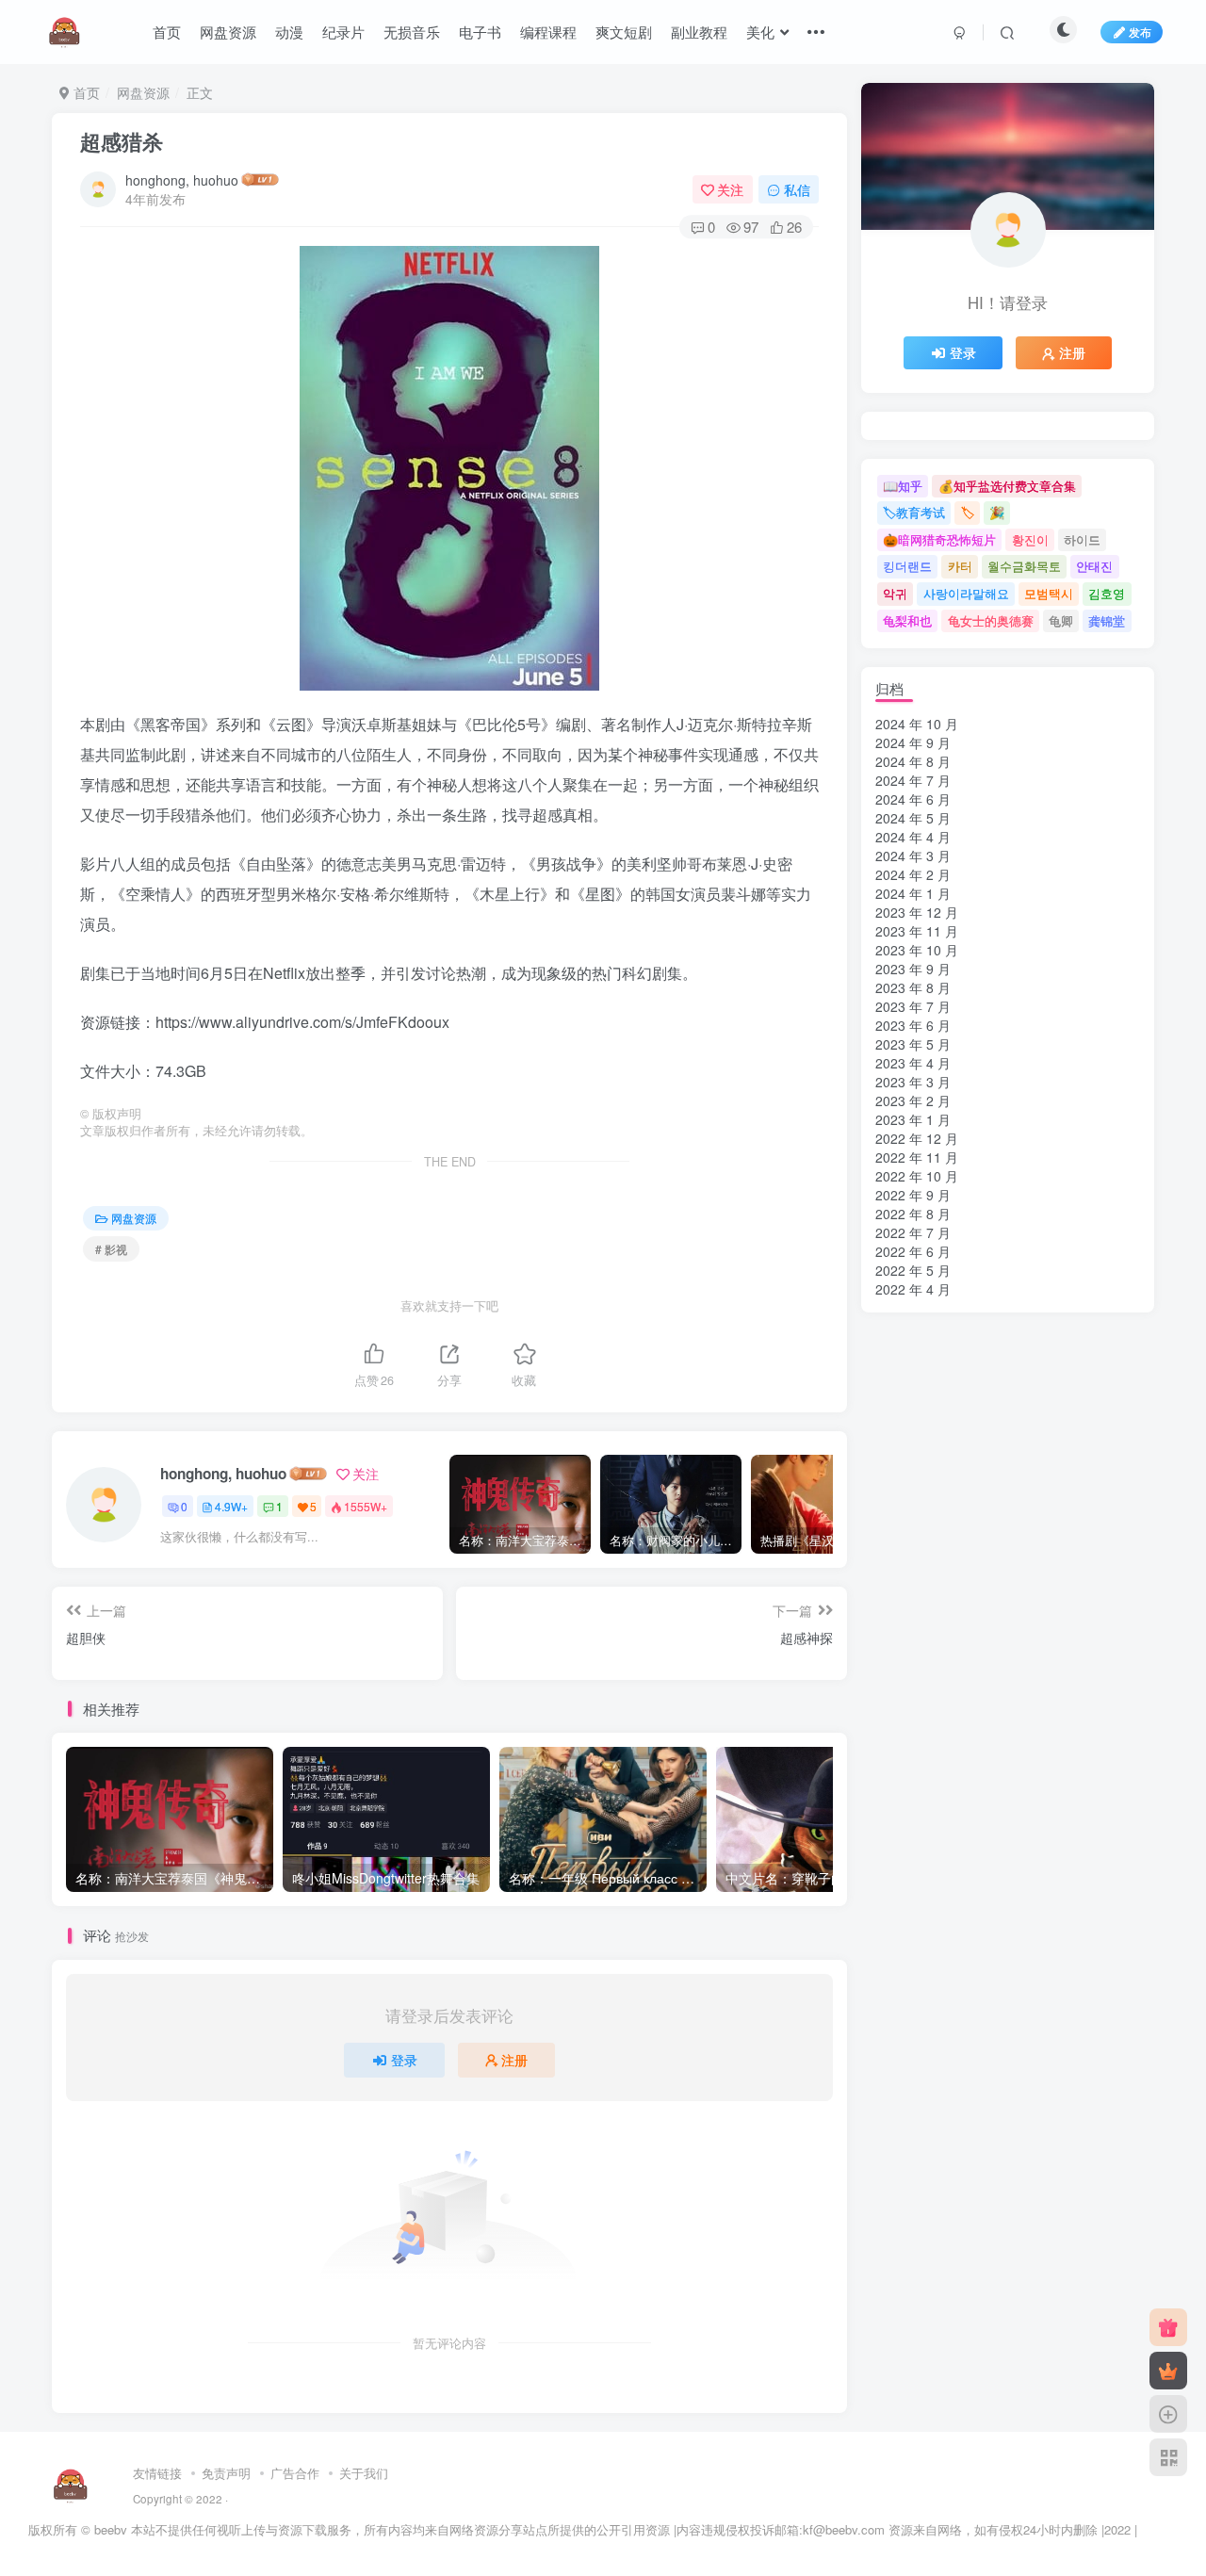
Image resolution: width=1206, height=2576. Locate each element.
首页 (167, 32)
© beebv (104, 2529)
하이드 (1082, 539)
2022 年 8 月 (913, 1214)
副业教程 (699, 32)
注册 (514, 2060)
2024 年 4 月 (913, 837)
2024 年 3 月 (913, 856)
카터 (960, 566)
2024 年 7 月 (913, 780)
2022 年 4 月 (913, 1289)
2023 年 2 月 (913, 1101)
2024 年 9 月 (913, 742)
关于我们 (364, 2473)
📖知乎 (903, 486)
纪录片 (343, 32)
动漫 (289, 32)
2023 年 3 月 (913, 1082)
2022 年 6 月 (913, 1251)
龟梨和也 (907, 620)
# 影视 (111, 1249)
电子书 (480, 32)
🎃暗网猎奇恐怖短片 (939, 539)
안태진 (1094, 566)
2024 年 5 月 (913, 818)
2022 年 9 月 (913, 1195)
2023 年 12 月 (917, 912)
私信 (797, 189)
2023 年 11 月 (917, 931)
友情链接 (157, 2473)
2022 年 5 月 (913, 1270)
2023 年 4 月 (913, 1063)
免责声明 (226, 2473)
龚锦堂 (1107, 620)
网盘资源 (228, 32)
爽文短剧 (624, 32)
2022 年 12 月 (917, 1138)
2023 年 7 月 (913, 1006)
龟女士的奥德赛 (991, 620)
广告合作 (295, 2473)
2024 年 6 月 (913, 799)
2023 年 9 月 (913, 969)
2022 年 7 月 (913, 1232)
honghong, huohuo (182, 180)
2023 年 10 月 (917, 950)
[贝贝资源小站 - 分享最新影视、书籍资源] (71, 2484)
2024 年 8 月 (913, 761)
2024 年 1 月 (913, 893)
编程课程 (548, 32)
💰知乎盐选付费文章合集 (1007, 486)
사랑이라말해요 (966, 593)
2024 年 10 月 (917, 724)
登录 (404, 2060)
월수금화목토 (1024, 566)
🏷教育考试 (914, 512)
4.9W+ (231, 1506)
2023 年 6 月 (913, 1025)
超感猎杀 (122, 141)
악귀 (895, 593)
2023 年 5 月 (913, 1044)
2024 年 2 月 (913, 874)
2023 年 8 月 (913, 987)
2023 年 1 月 (913, 1119)
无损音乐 (412, 32)
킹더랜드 (907, 566)
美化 (760, 32)
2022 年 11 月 (917, 1157)
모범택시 (1049, 593)
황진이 (1030, 539)
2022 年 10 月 (917, 1176)
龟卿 (1061, 620)
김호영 (1107, 593)
